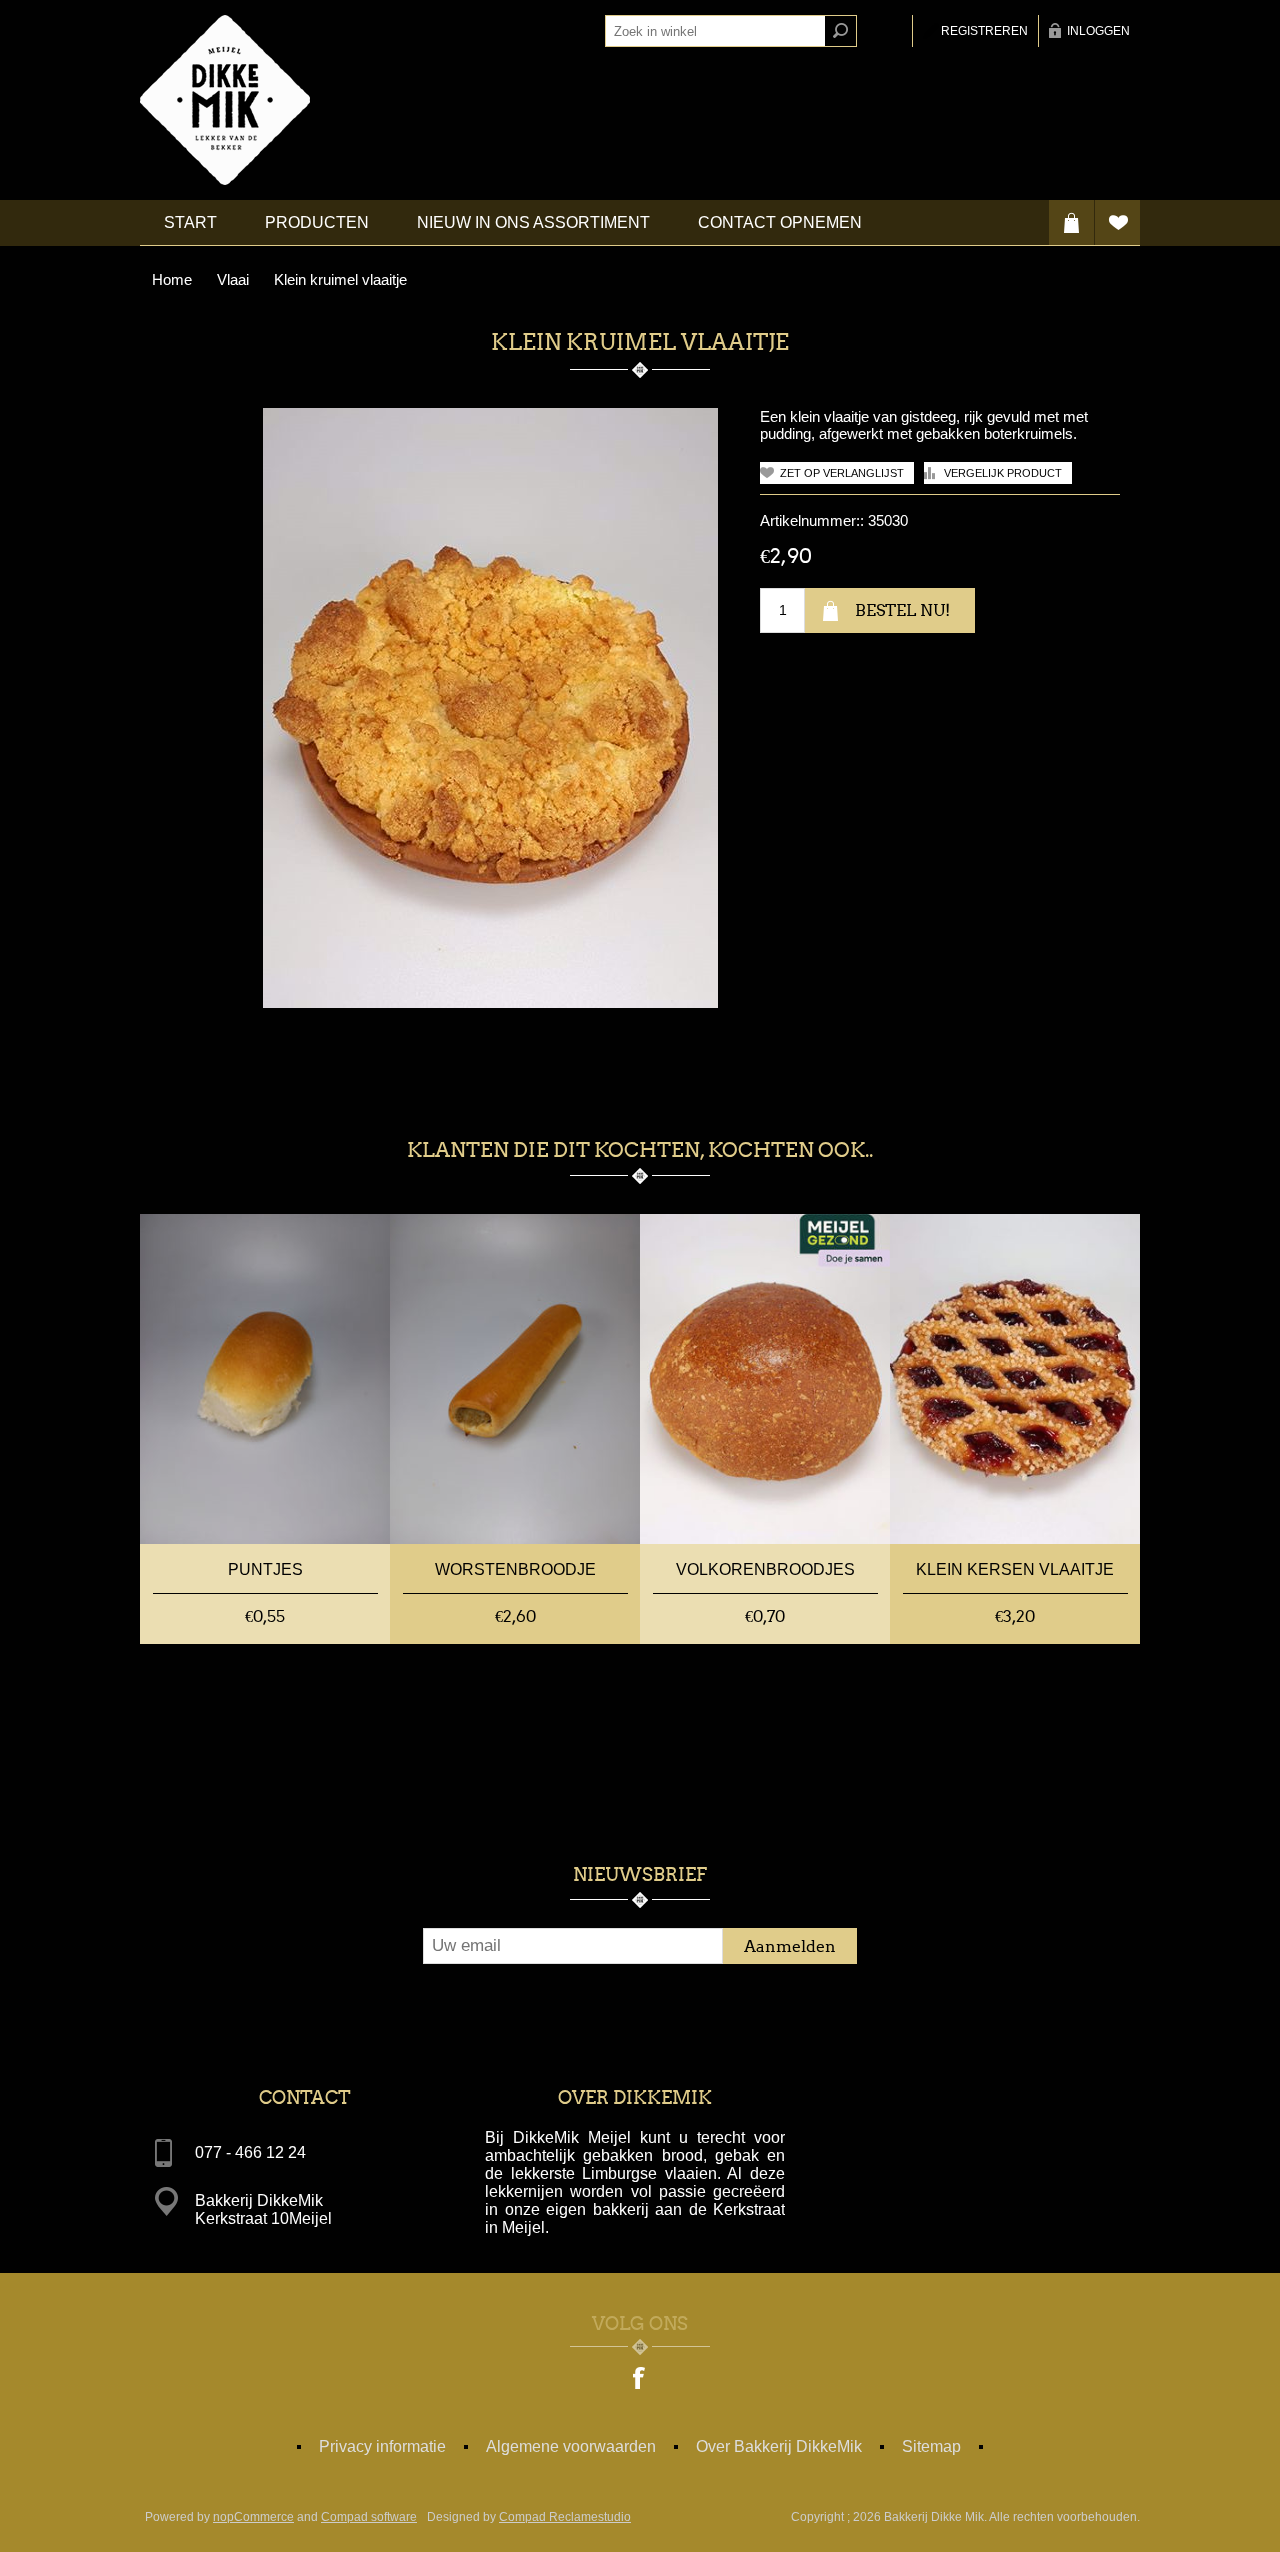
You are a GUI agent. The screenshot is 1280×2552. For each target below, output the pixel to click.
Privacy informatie (382, 2446)
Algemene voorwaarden (571, 2446)
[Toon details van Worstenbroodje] (515, 1379)
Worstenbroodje (515, 1569)
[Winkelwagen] (1071, 222)
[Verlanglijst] (1117, 222)
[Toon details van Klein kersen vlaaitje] (1015, 1379)
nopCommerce (253, 2517)
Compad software (369, 2517)
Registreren (984, 31)
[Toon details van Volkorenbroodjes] (765, 1379)
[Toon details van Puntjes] (265, 1379)
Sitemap (931, 2446)
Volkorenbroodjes (765, 1569)
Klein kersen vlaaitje (1015, 1569)
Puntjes (265, 1569)
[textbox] (715, 31)
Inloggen (1098, 31)
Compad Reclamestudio (565, 2517)
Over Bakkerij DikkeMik (779, 2446)
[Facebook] (640, 2380)
